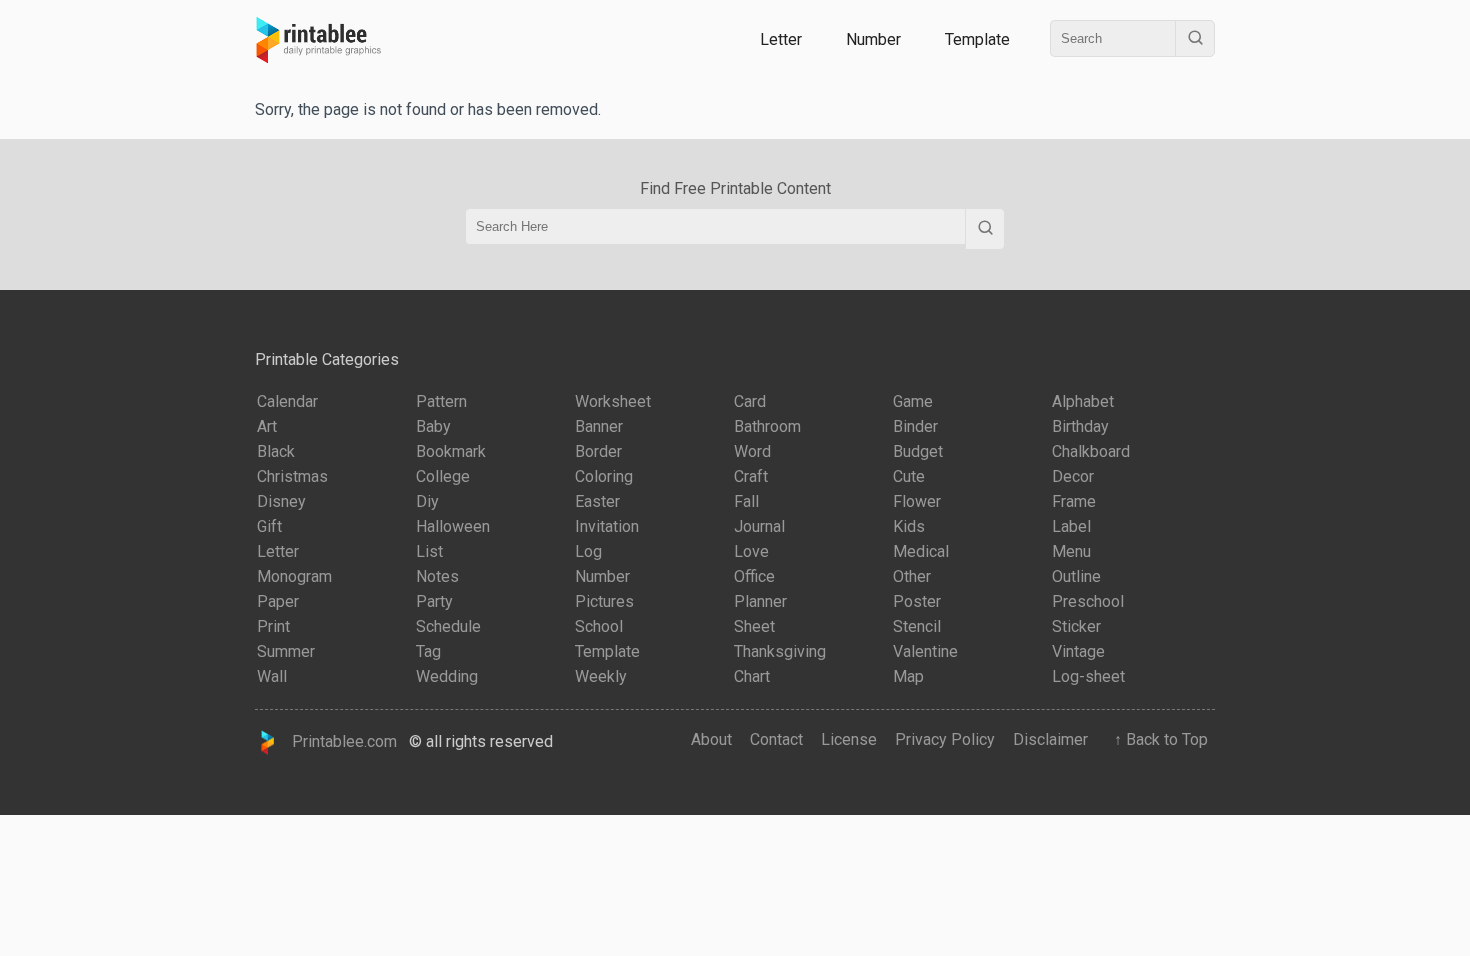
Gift (269, 526)
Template (977, 39)
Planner (760, 601)
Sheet (754, 626)
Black (276, 451)
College (443, 476)
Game (913, 401)
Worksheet (613, 401)
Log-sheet (1088, 676)
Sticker (1076, 626)
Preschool (1088, 601)
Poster (917, 601)
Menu (1071, 551)
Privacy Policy (945, 739)
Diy (427, 501)
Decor (1073, 476)
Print (273, 626)
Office (754, 576)
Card (750, 401)
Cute (909, 476)
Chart (752, 676)
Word (752, 451)
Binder (915, 426)
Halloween (453, 526)
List (429, 551)
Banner (599, 426)
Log (588, 551)
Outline (1076, 576)
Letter (781, 39)
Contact (776, 739)
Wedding (447, 676)
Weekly (601, 676)
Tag (428, 651)
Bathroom (767, 426)
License (849, 739)
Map (908, 676)
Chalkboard (1091, 451)
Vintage (1078, 651)
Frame (1074, 501)
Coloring (604, 476)
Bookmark (451, 451)
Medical (921, 551)
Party (434, 601)
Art (267, 426)
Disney (281, 501)
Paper (278, 601)
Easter (597, 501)
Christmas (292, 476)
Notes (437, 576)
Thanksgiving (780, 651)
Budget (918, 451)
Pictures (604, 601)
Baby (433, 426)
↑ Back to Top (1157, 739)
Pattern (441, 401)
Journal (759, 526)
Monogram (294, 576)
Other (912, 576)
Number (873, 39)
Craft (751, 476)
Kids (909, 526)
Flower (917, 501)
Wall (272, 676)
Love (751, 551)
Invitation (607, 526)
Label (1071, 526)
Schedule (448, 626)
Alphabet (1083, 401)
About (711, 739)
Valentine (925, 651)
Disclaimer (1050, 739)
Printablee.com (338, 741)
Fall (746, 501)
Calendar (287, 401)
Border (598, 451)
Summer (286, 651)
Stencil (917, 626)
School (599, 626)
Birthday (1080, 426)
